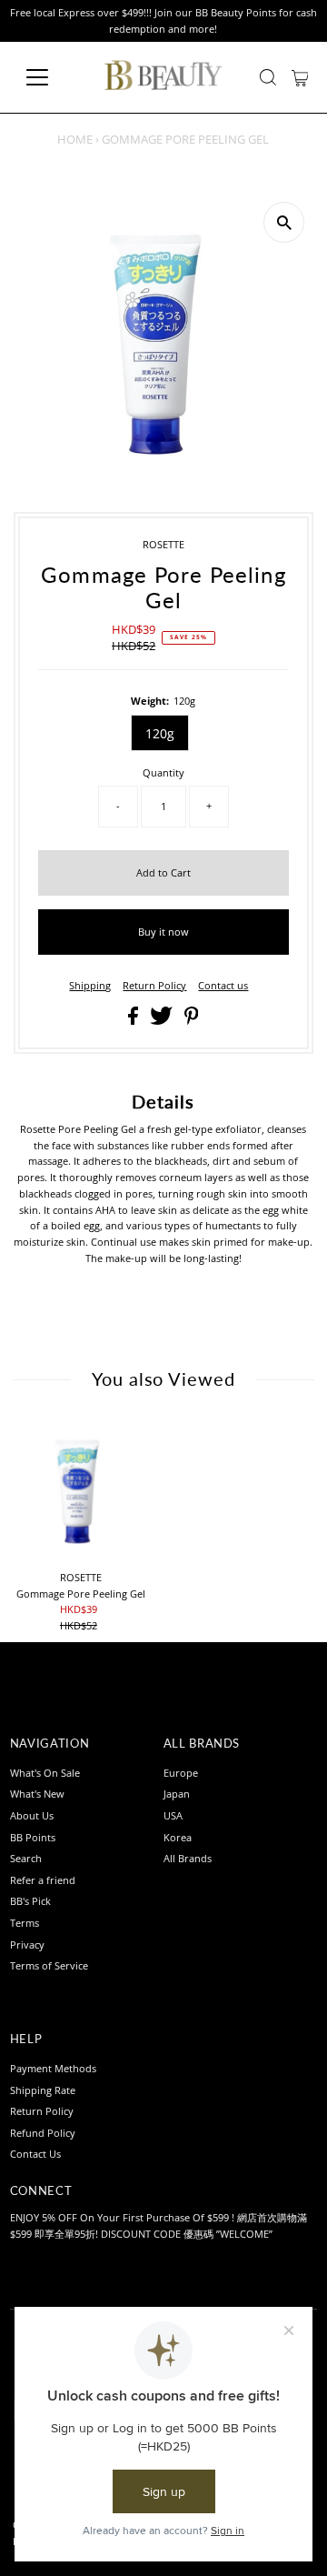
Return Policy (154, 985)
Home (75, 139)
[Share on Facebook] (134, 1021)
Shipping (90, 985)
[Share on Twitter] (163, 1021)
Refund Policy (43, 2133)
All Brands (188, 1858)
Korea (178, 1837)
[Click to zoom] (284, 222)
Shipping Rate (43, 2090)
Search (26, 1858)
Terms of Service (49, 1965)
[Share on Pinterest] (192, 1021)
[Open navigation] (49, 77)
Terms (25, 1923)
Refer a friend (43, 1880)
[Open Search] (268, 77)
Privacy (27, 1945)
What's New (37, 1794)
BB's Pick (30, 1901)
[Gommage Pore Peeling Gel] (81, 1491)
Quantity (163, 772)
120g (160, 733)
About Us (32, 1815)
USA (173, 1815)
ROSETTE (163, 544)
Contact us (223, 985)
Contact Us (35, 2154)
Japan (177, 1794)
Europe (181, 1773)
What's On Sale (45, 1773)
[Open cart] (300, 77)
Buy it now (163, 932)
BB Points (33, 1837)
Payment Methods (53, 2068)
